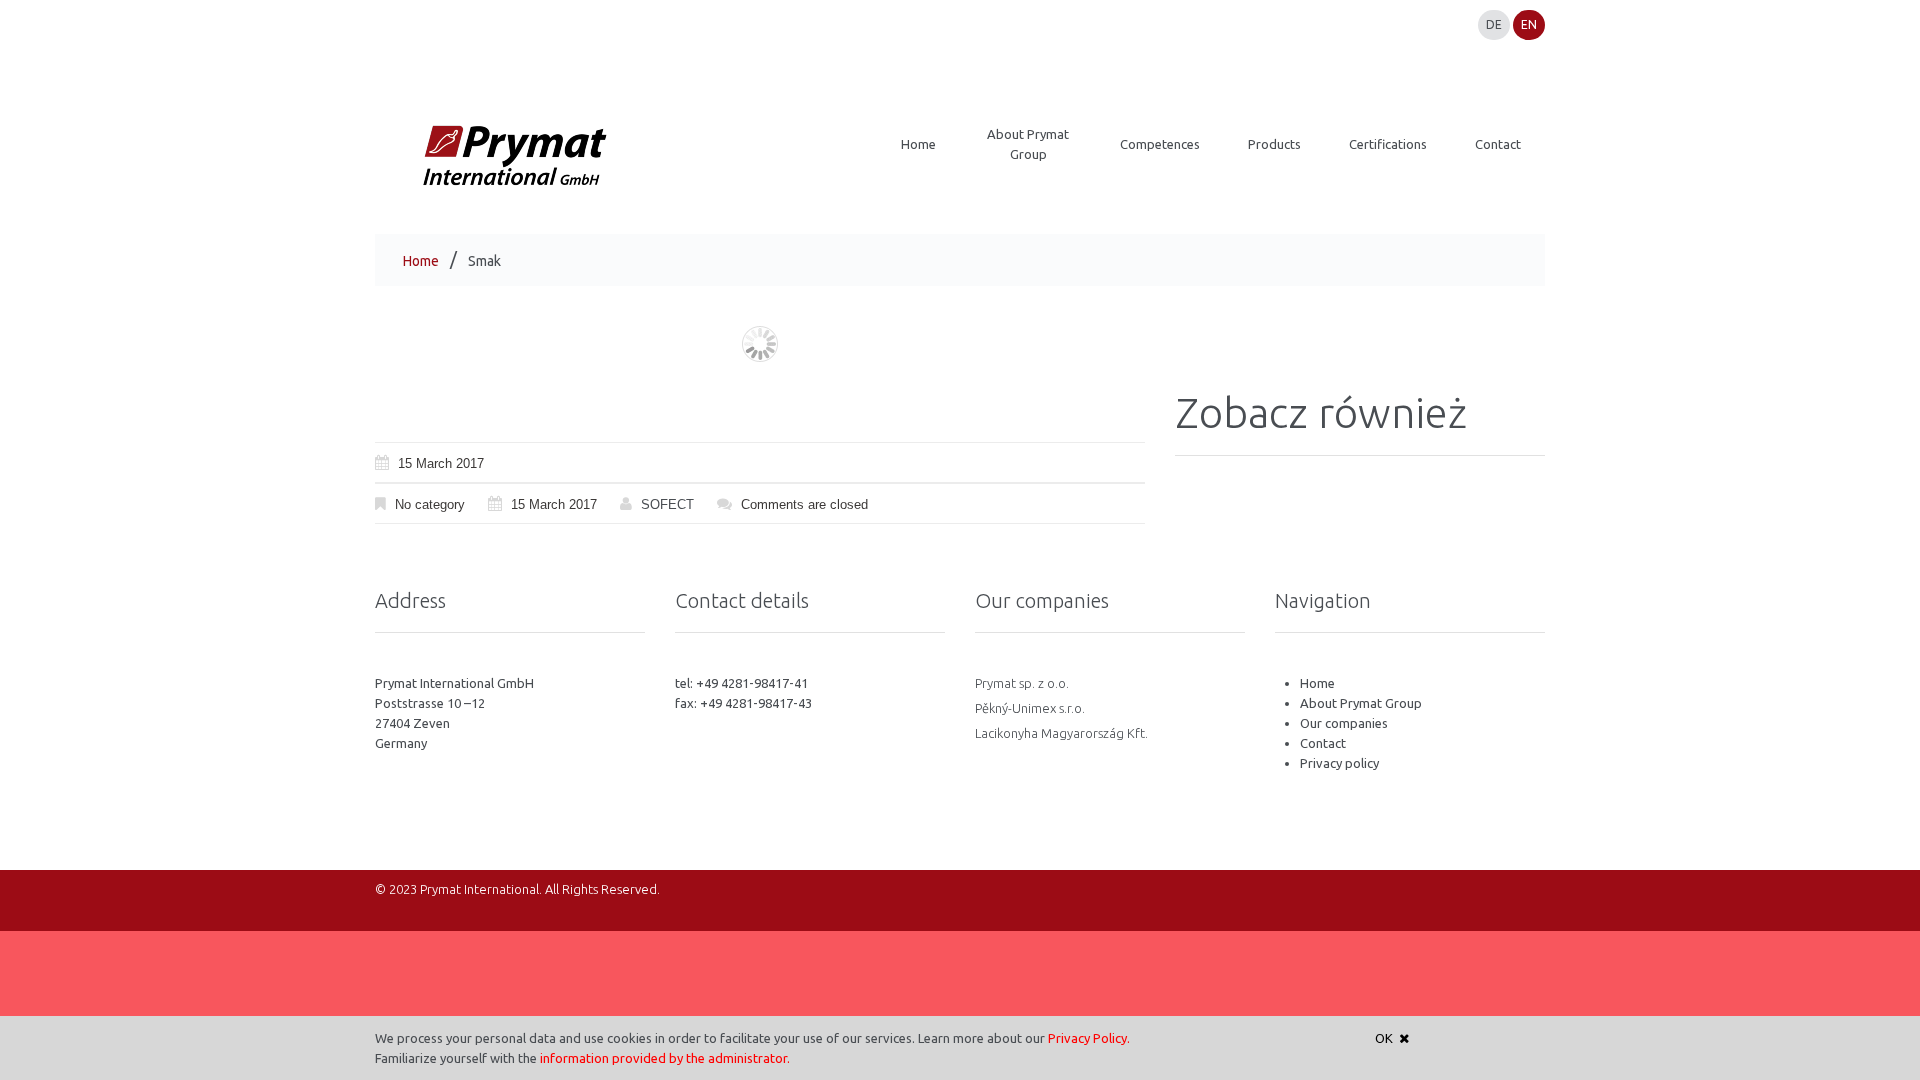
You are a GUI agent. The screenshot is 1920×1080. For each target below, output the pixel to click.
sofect (667, 504)
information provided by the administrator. (665, 1058)
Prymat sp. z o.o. (1022, 683)
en (1529, 24)
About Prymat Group (1361, 703)
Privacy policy (1339, 763)
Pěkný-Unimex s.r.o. (1030, 708)
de (1494, 24)
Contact (1323, 743)
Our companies (1344, 723)
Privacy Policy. (1089, 1038)
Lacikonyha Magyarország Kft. (1061, 733)
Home (421, 261)
